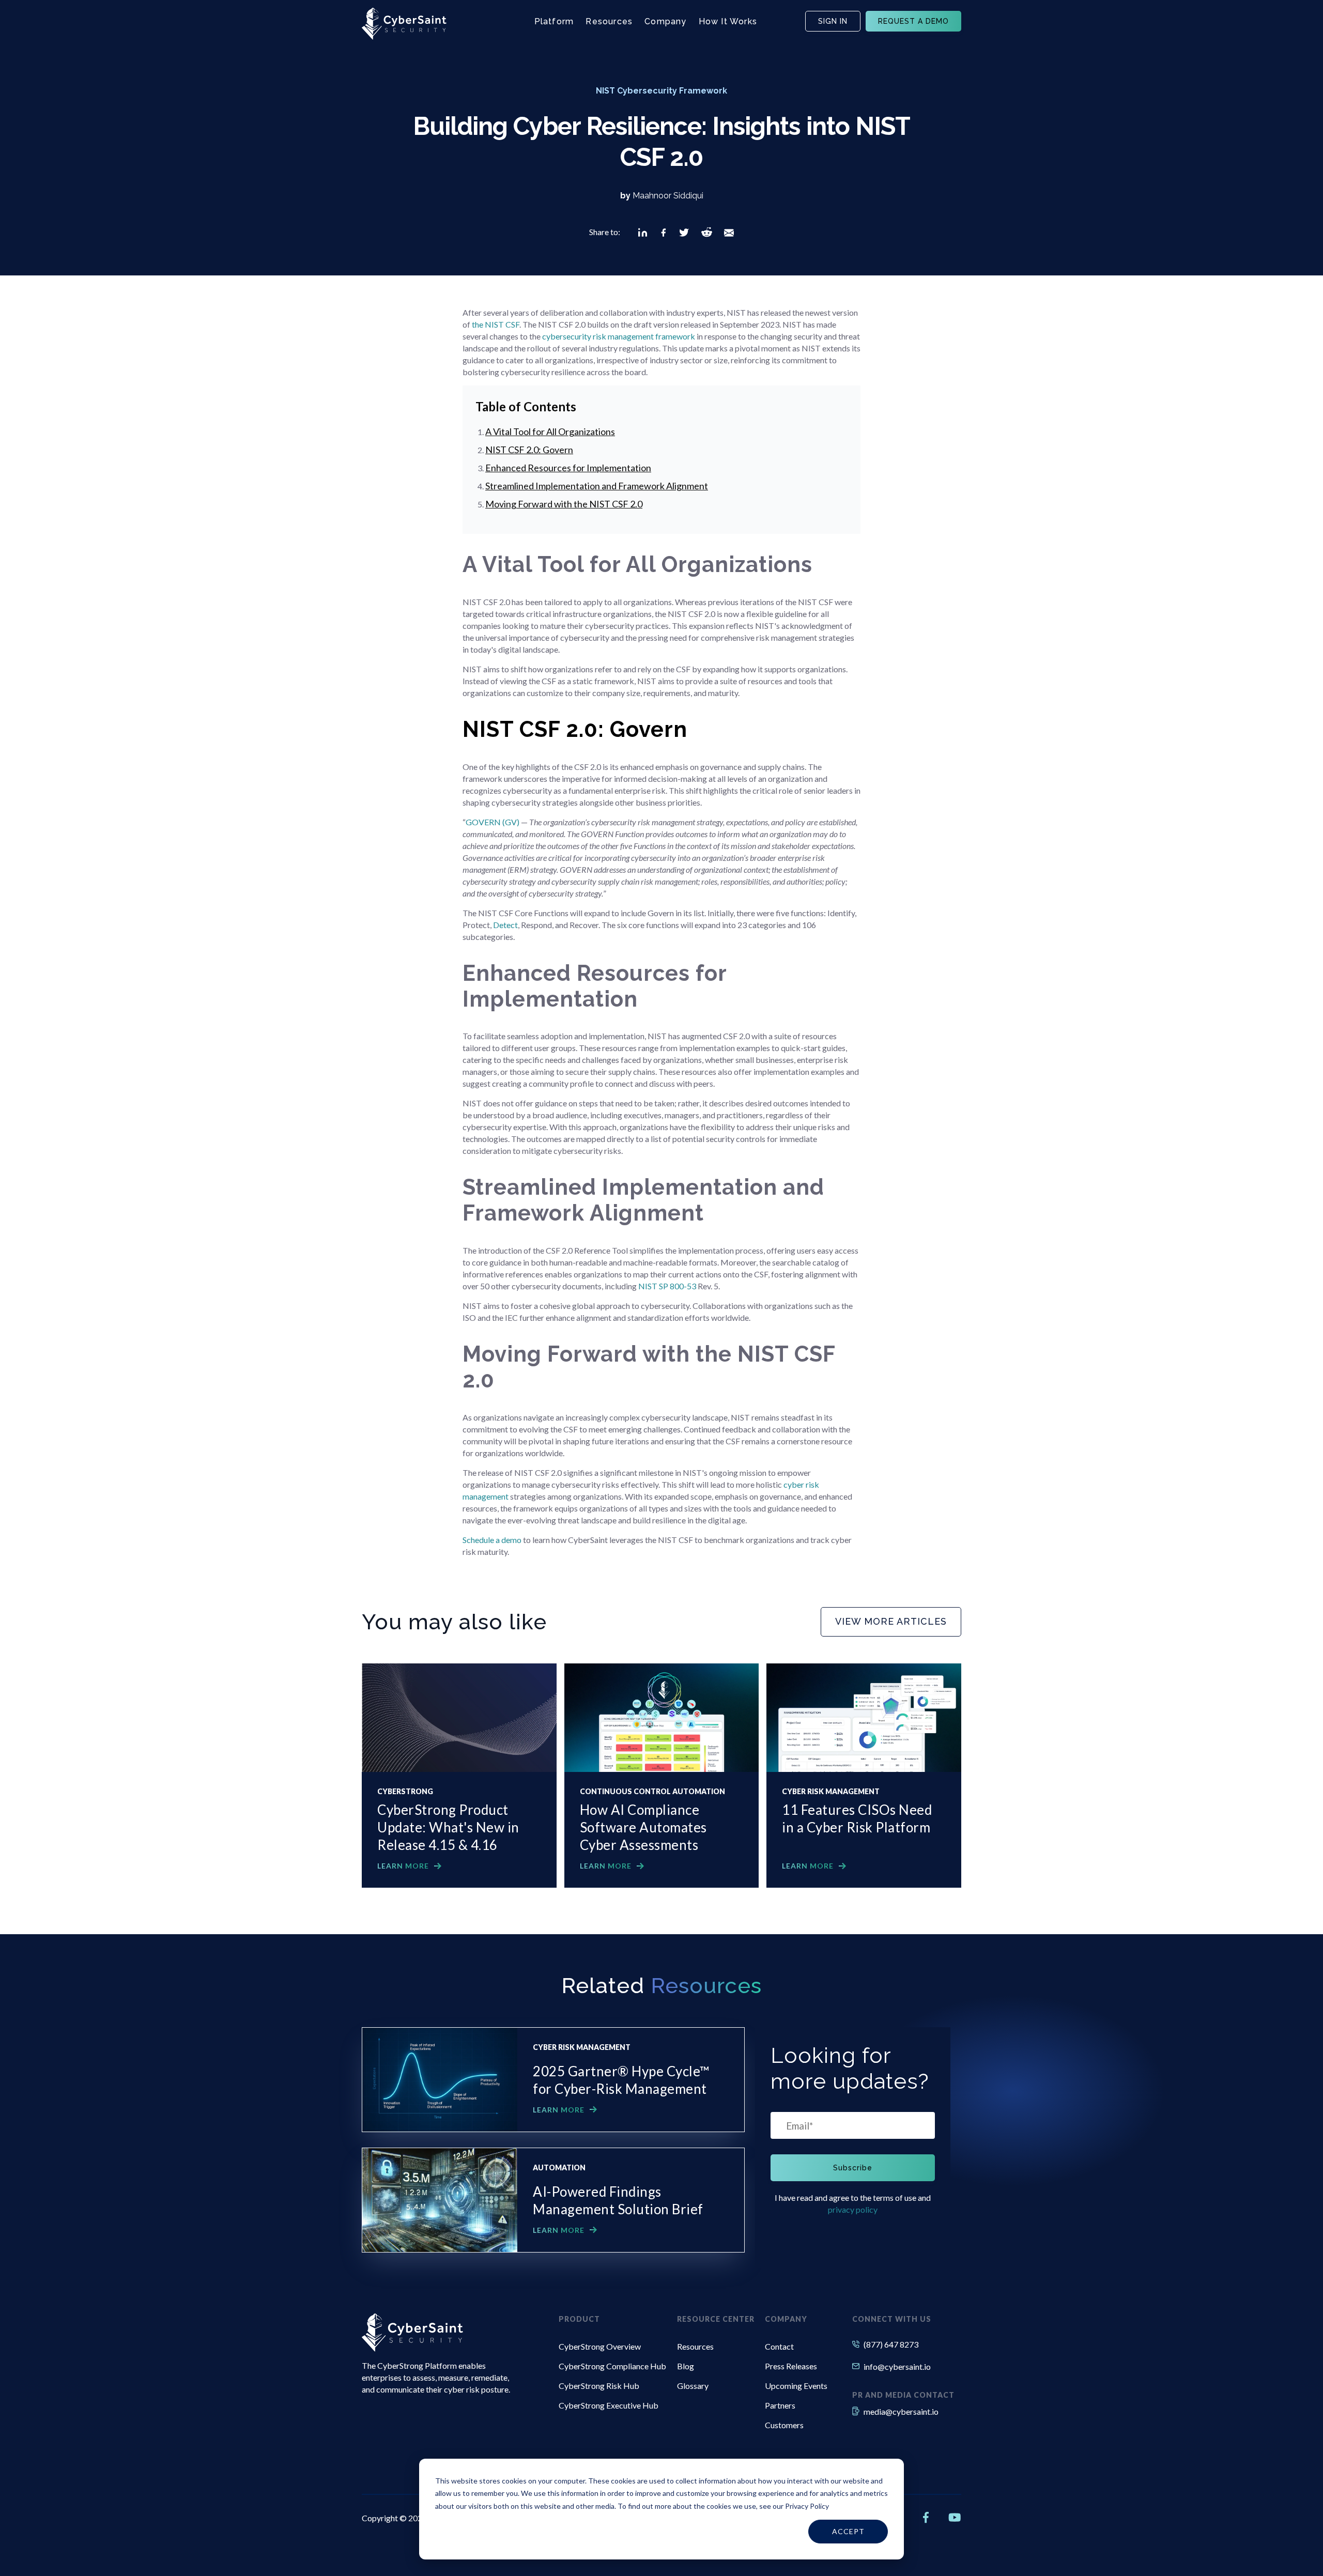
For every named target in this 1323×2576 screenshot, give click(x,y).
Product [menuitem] (579, 2319)
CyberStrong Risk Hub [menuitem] (599, 2386)
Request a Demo (913, 21)
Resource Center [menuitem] (716, 2319)
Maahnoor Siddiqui (668, 196)
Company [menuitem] (786, 2319)
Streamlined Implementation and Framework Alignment (597, 486)
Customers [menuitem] (784, 2425)
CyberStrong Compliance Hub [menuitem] (612, 2366)
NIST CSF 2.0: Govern (529, 450)
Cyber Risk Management (831, 1792)
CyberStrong (405, 1792)
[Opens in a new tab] (643, 233)
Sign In (833, 21)
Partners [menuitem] (780, 2405)
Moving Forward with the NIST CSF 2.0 (564, 504)
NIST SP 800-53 (667, 1286)
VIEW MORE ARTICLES (891, 1621)
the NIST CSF (496, 324)
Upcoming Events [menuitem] (796, 2386)
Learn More (403, 1866)
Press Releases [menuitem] (791, 2366)
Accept (848, 2531)
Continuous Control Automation (652, 1792)
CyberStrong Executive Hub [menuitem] (609, 2405)
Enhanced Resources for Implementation (568, 468)
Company (665, 21)
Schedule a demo (492, 1540)
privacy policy (853, 2209)
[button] (643, 233)
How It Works (728, 21)
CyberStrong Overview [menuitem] (600, 2346)
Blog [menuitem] (686, 2366)
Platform (554, 21)
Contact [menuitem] (779, 2346)
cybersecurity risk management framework (619, 336)
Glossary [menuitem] (693, 2386)
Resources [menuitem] (695, 2346)
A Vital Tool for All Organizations (550, 431)
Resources (609, 21)
